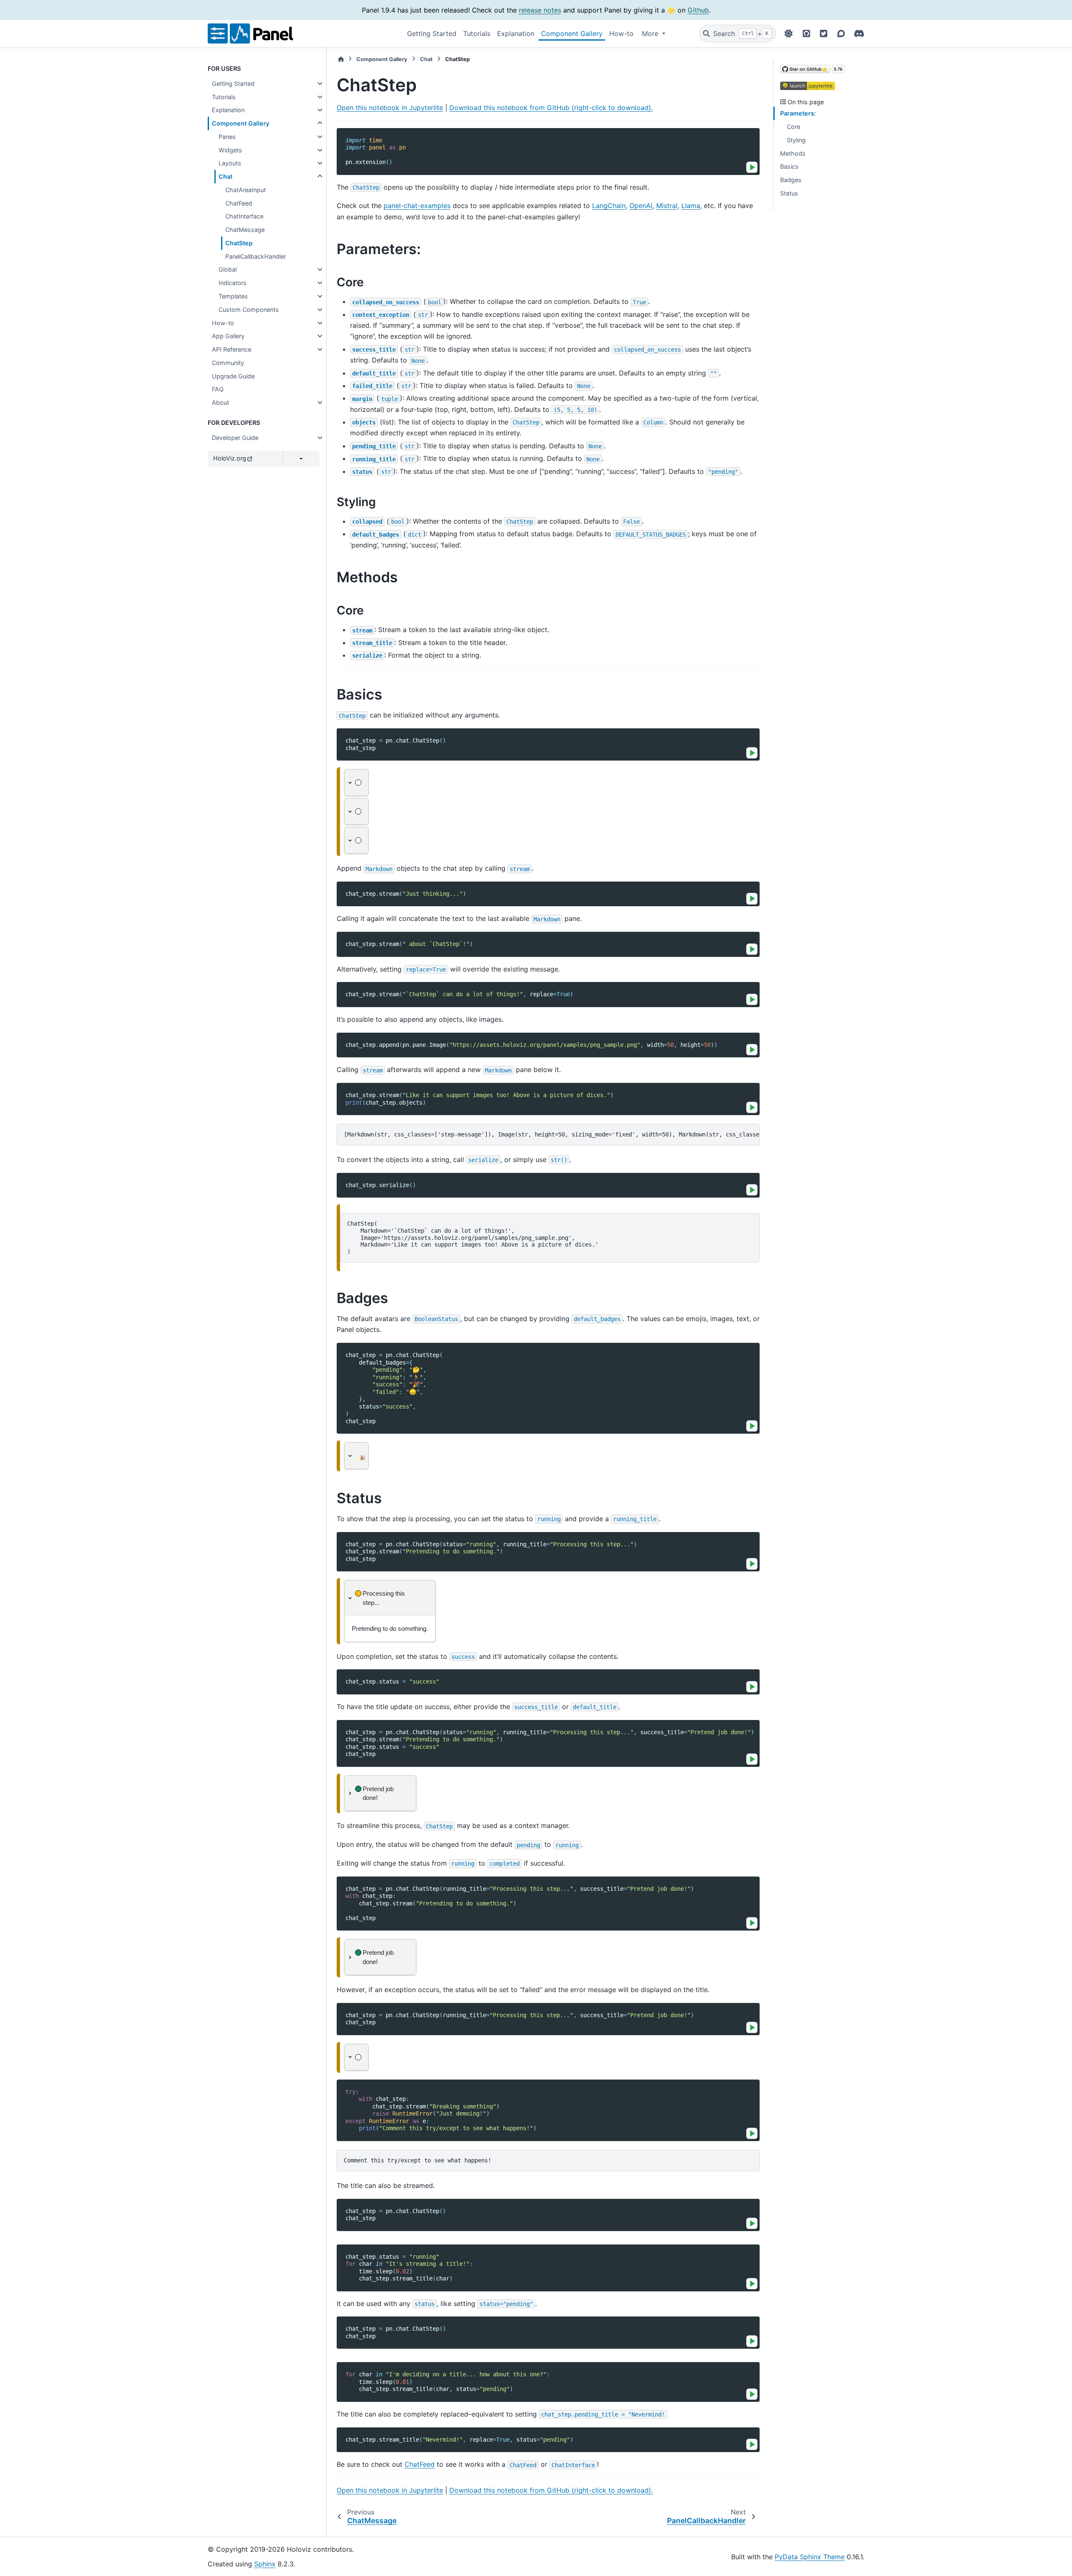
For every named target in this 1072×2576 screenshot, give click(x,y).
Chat (225, 176)
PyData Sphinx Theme (810, 2557)
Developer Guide (235, 438)
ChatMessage (245, 230)
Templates (233, 296)
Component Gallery (572, 33)
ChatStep (239, 243)
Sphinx (265, 2564)
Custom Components (249, 310)
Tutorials (477, 33)
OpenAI (641, 206)
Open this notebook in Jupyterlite (390, 108)
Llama (691, 206)
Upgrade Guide (233, 376)
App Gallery (228, 336)
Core (794, 127)
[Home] (341, 59)
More (651, 33)
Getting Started (432, 33)
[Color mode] (789, 33)
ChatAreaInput (246, 190)
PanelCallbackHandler (256, 256)
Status (789, 193)
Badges (791, 180)
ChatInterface (244, 216)
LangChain (609, 206)
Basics (789, 166)
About (220, 402)
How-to (621, 33)
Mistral (667, 206)
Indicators (233, 283)
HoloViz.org (230, 458)
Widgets (230, 150)
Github (698, 10)
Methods (793, 153)
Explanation (516, 33)
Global (228, 269)
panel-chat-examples (417, 206)
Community (228, 363)
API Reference (232, 349)
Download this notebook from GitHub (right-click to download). (551, 108)
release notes (540, 10)
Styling (796, 140)
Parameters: (798, 113)
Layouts (230, 163)
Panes (227, 137)
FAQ (218, 389)
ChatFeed (239, 203)
